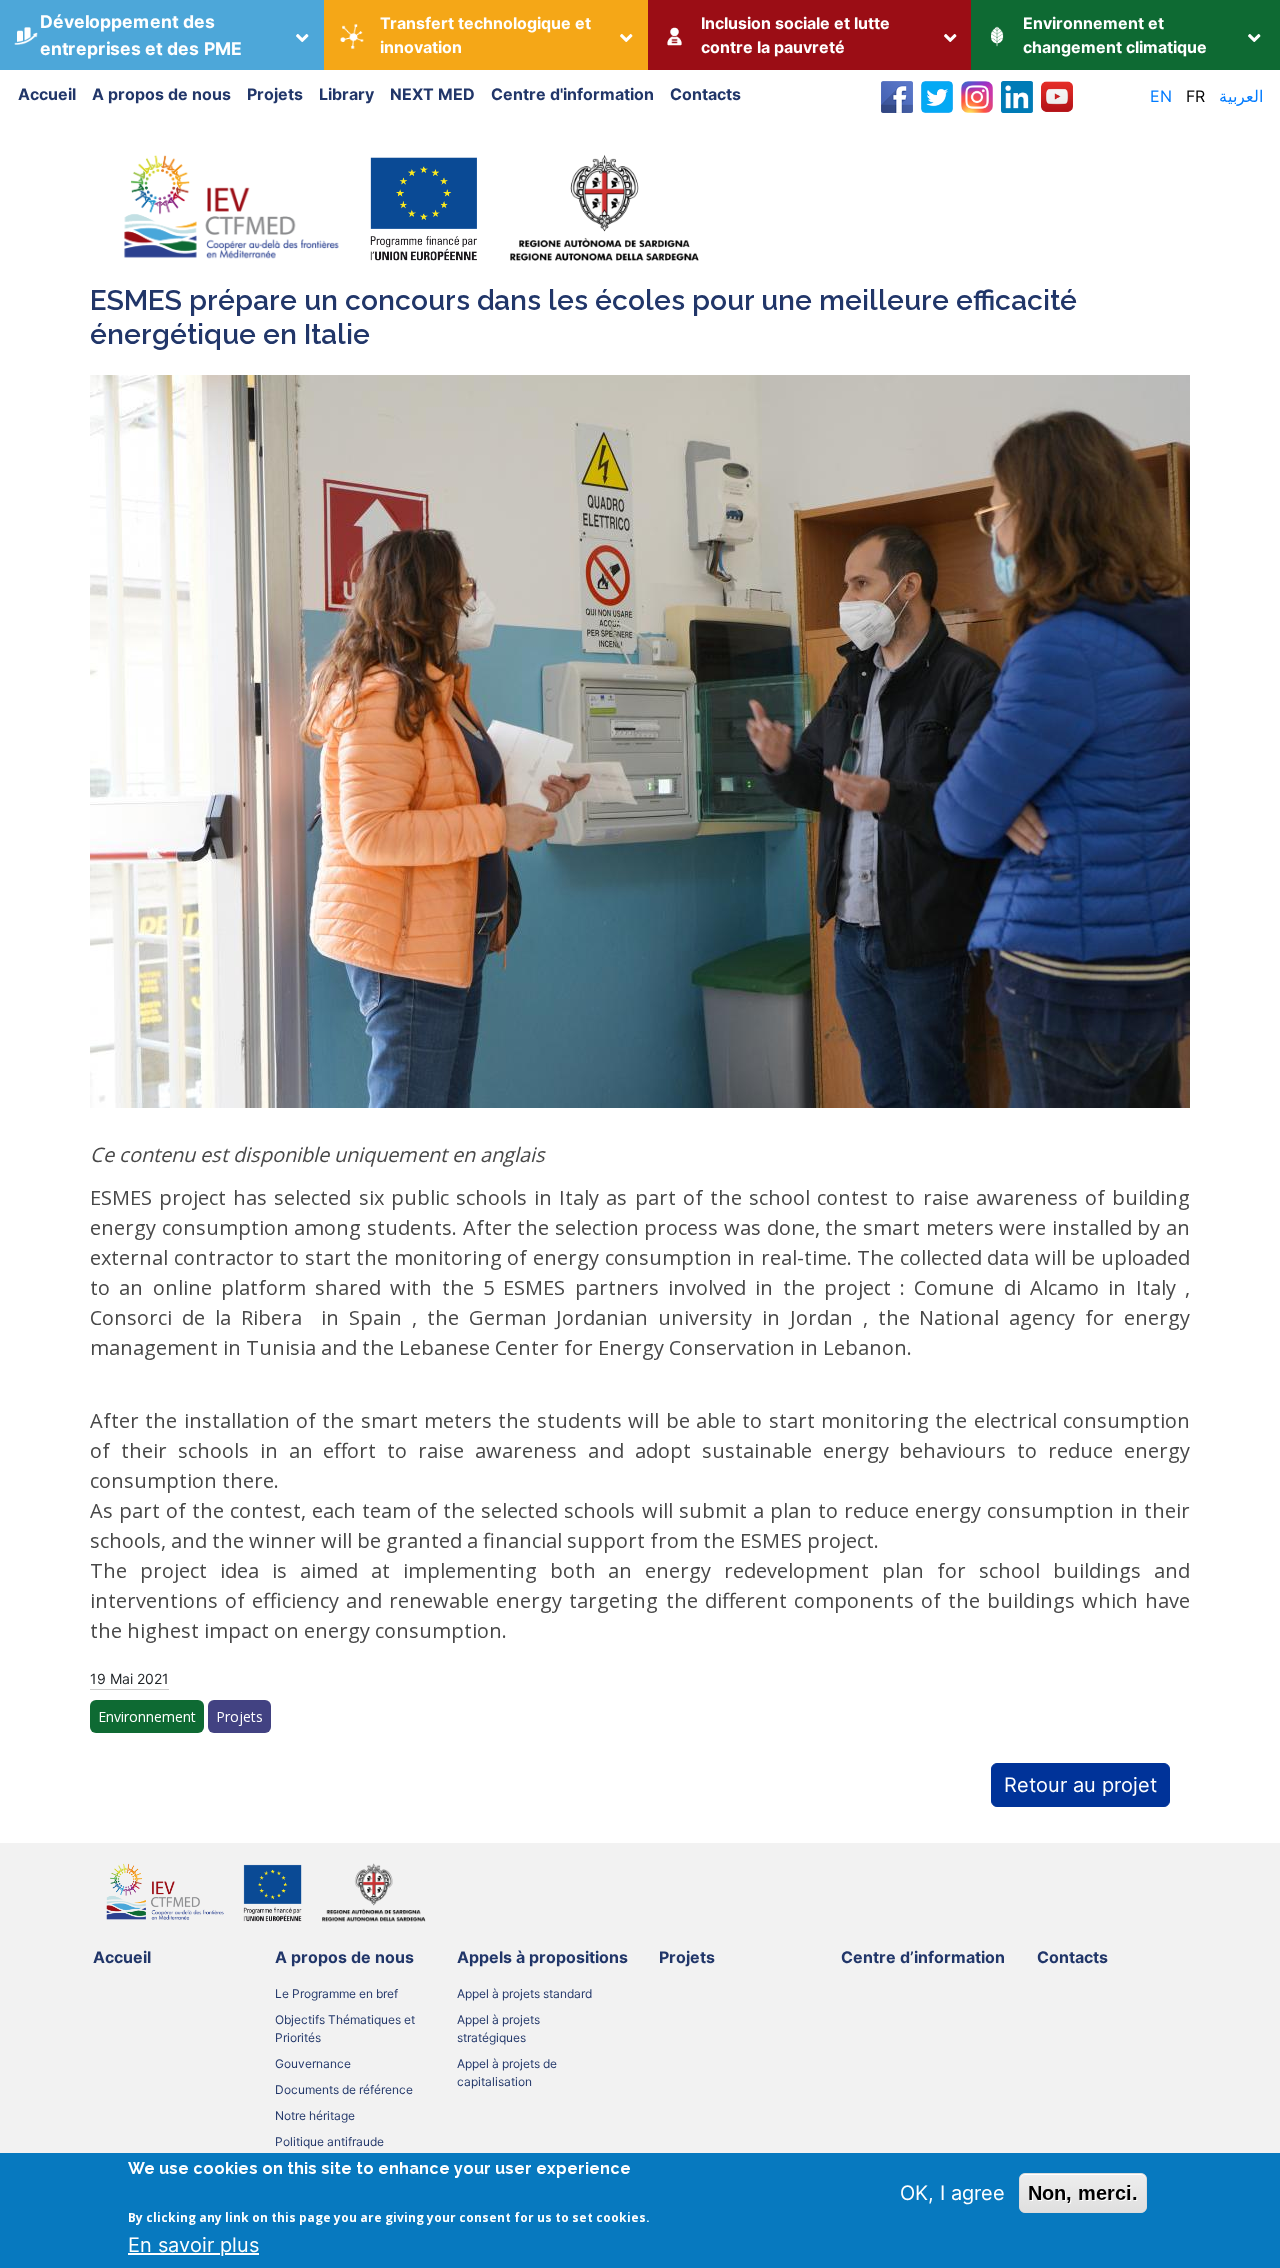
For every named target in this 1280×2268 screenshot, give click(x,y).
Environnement (147, 1716)
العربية (1241, 96)
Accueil (47, 94)
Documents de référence (344, 2089)
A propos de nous (161, 94)
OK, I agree (952, 2193)
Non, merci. (1083, 2193)
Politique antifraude (329, 2141)
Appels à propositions (542, 1957)
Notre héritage (315, 2115)
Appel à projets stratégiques (498, 2028)
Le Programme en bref (336, 1993)
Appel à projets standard (524, 1993)
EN (1161, 96)
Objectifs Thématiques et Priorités (345, 2028)
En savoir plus (193, 2245)
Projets (275, 94)
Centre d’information (923, 1957)
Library (346, 94)
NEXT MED (432, 94)
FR (1195, 96)
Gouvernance (313, 2063)
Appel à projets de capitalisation (507, 2072)
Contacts (705, 94)
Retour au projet (1080, 1785)
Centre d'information (572, 94)
